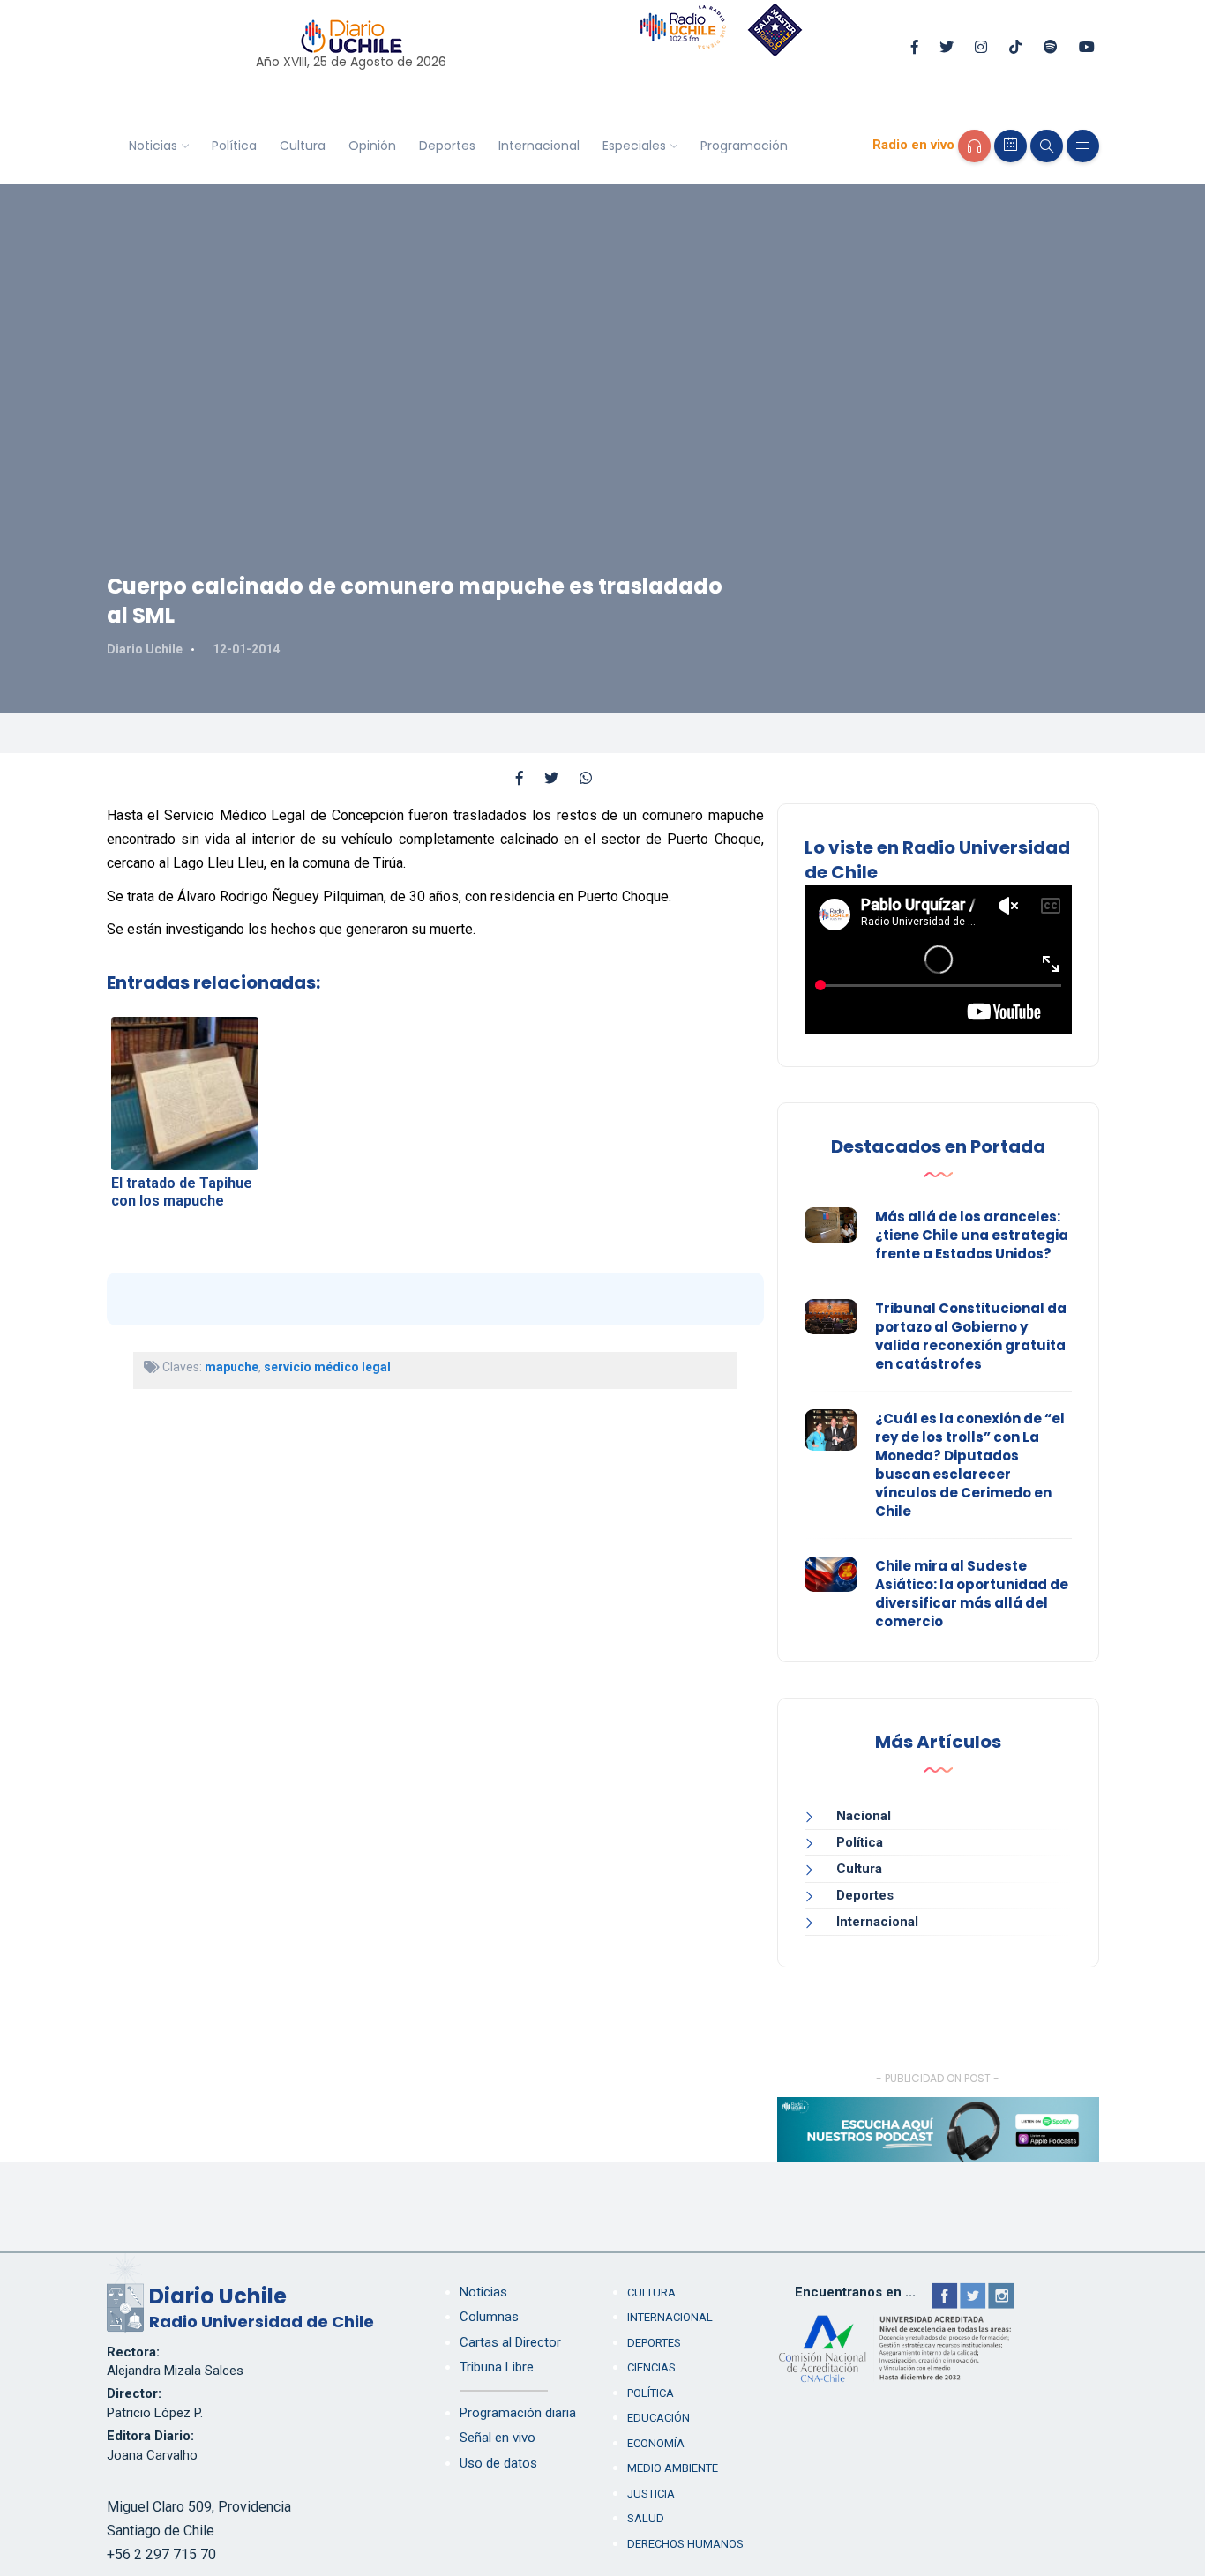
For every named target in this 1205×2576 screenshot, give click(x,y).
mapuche (232, 1367)
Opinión (372, 146)
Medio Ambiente (673, 2468)
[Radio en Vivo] (974, 146)
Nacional (864, 1816)
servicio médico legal (327, 1367)
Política (234, 146)
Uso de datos (498, 2463)
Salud (646, 2518)
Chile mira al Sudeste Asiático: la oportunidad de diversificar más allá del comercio (972, 1594)
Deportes (447, 146)
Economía (656, 2443)
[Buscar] (1047, 146)
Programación (744, 146)
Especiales (634, 146)
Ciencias (651, 2367)
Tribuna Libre (497, 2367)
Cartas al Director (510, 2342)
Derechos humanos (685, 2544)
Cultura (303, 146)
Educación (659, 2418)
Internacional (539, 146)
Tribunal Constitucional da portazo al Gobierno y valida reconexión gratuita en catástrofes (971, 1336)
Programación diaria (518, 2413)
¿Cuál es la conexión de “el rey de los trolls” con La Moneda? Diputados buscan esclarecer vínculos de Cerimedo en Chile (970, 1465)
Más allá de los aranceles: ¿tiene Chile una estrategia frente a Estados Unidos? (972, 1235)
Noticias (153, 146)
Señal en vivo (498, 2438)
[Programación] (1010, 146)
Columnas (489, 2317)
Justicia (651, 2494)
